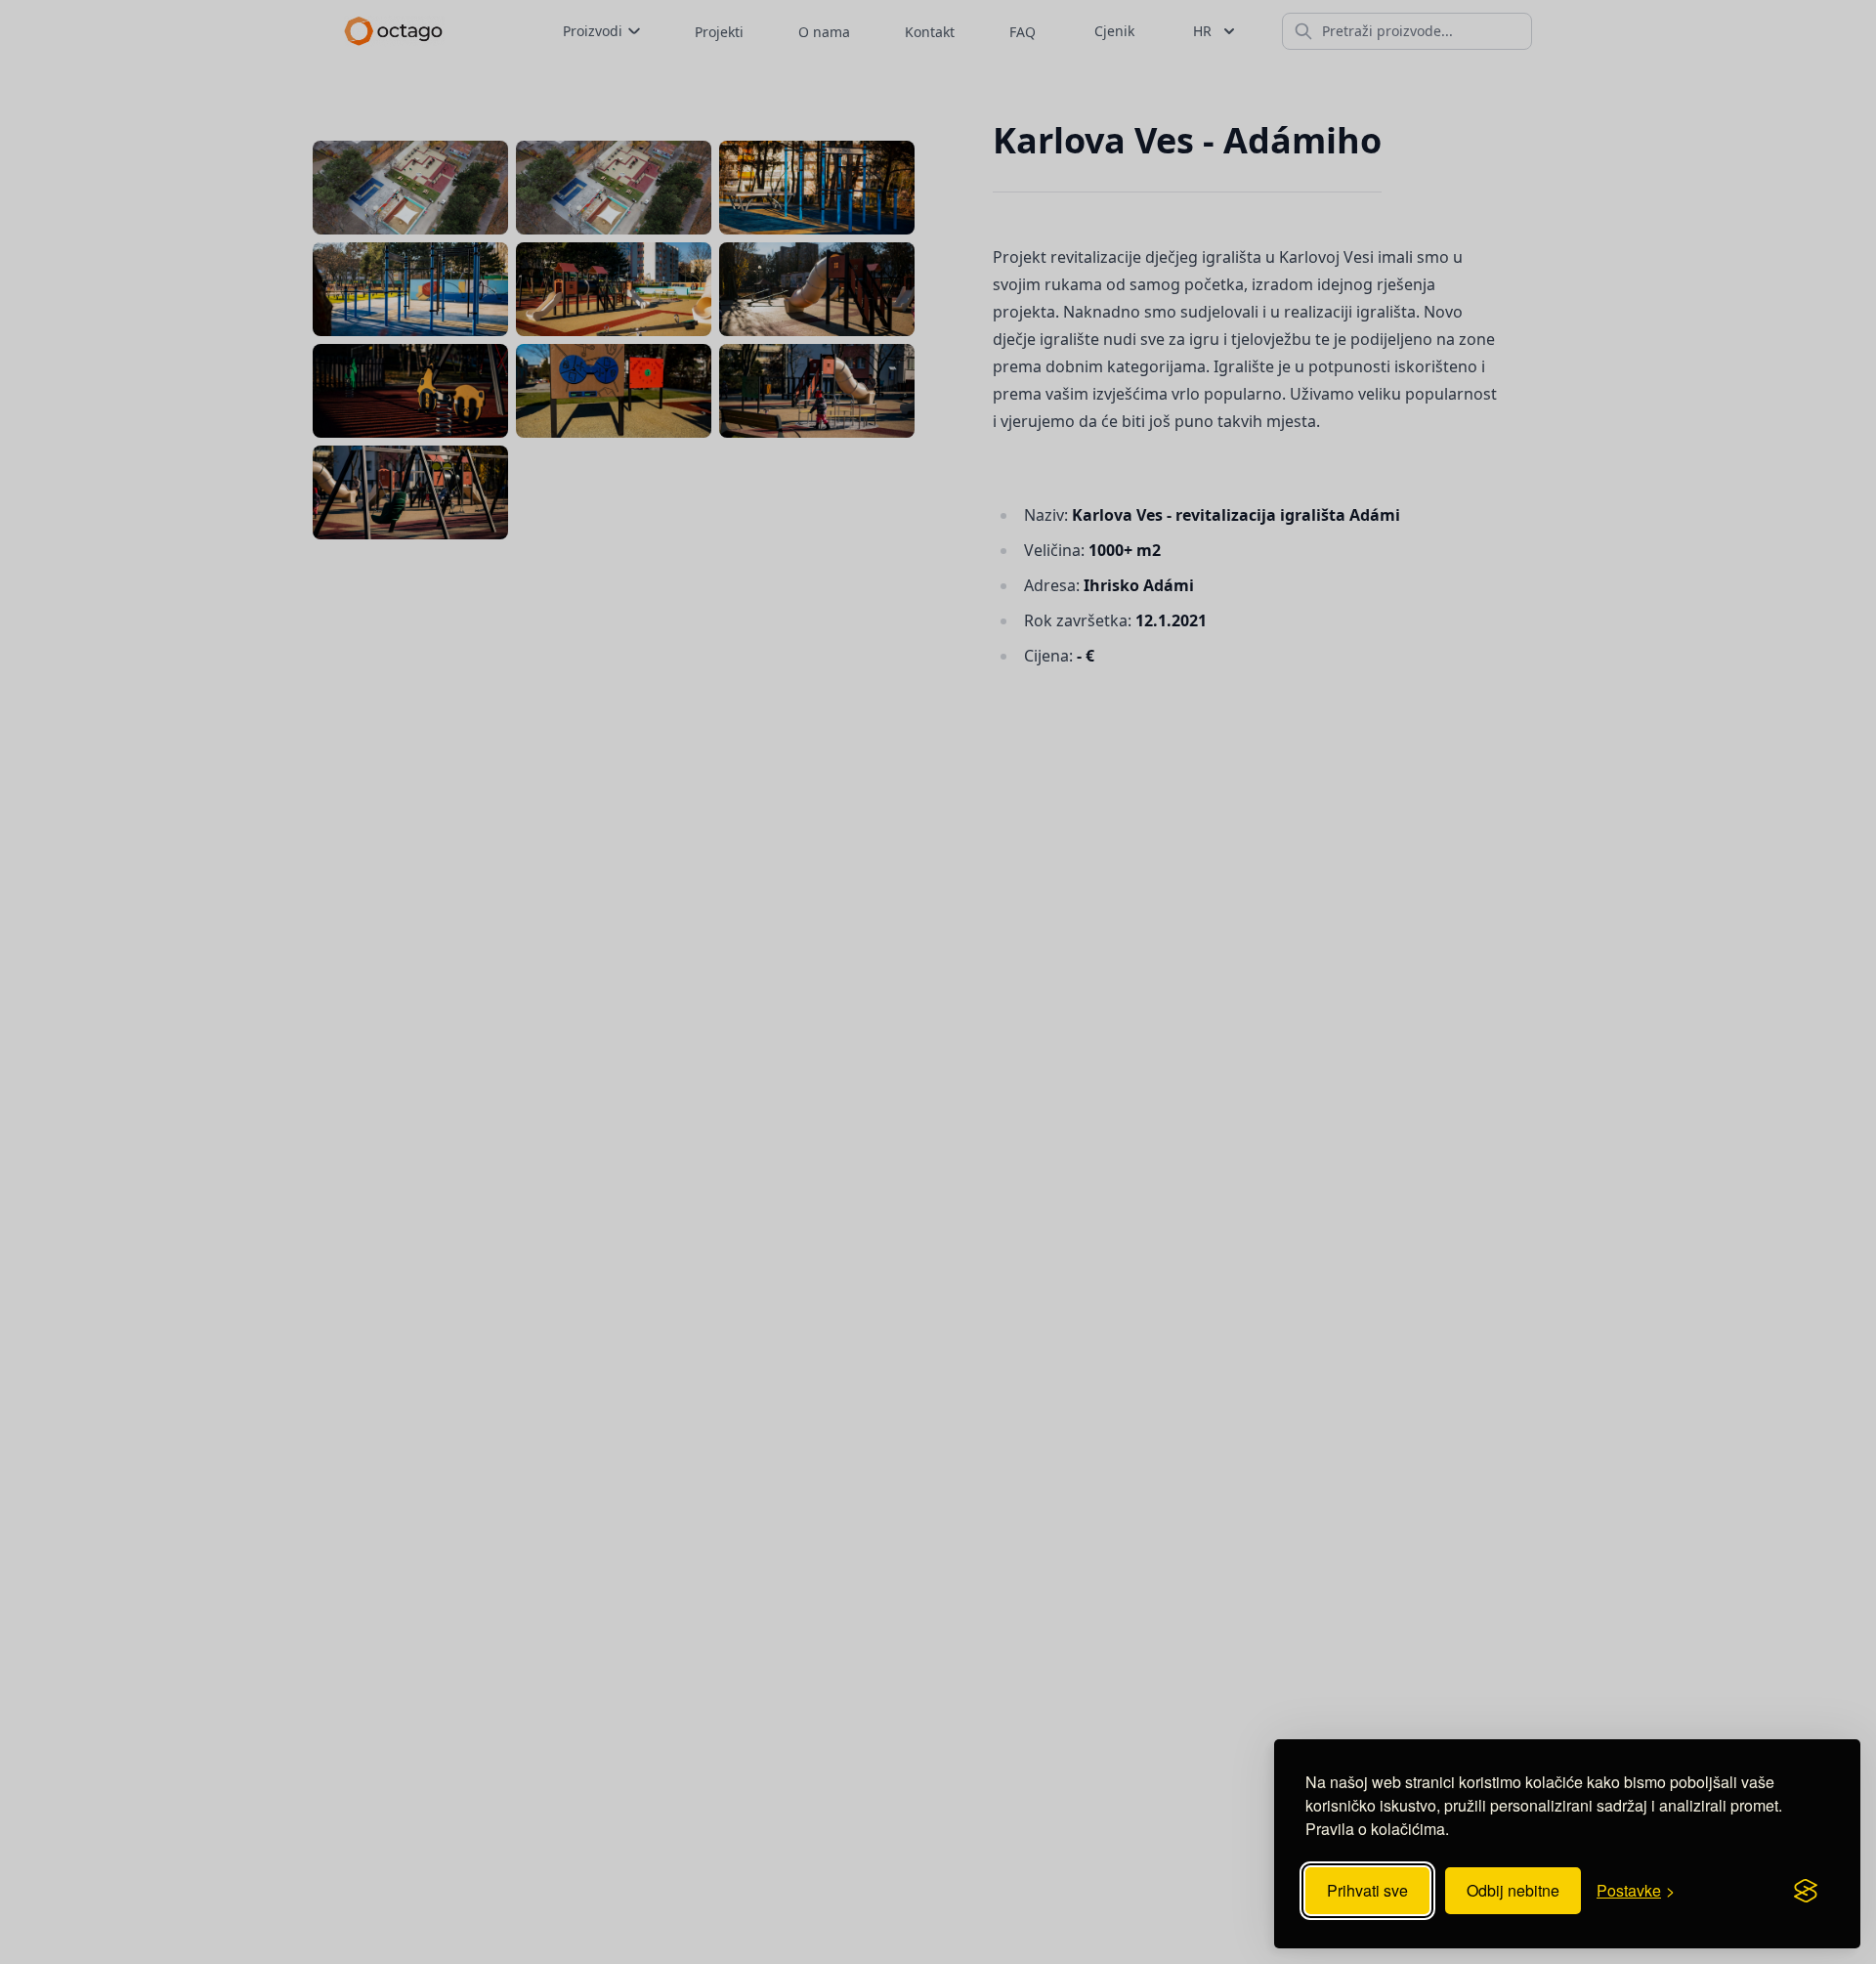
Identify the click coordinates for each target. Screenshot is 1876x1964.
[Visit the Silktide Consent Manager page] (1806, 1891)
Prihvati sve (1367, 1890)
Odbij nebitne (1513, 1890)
